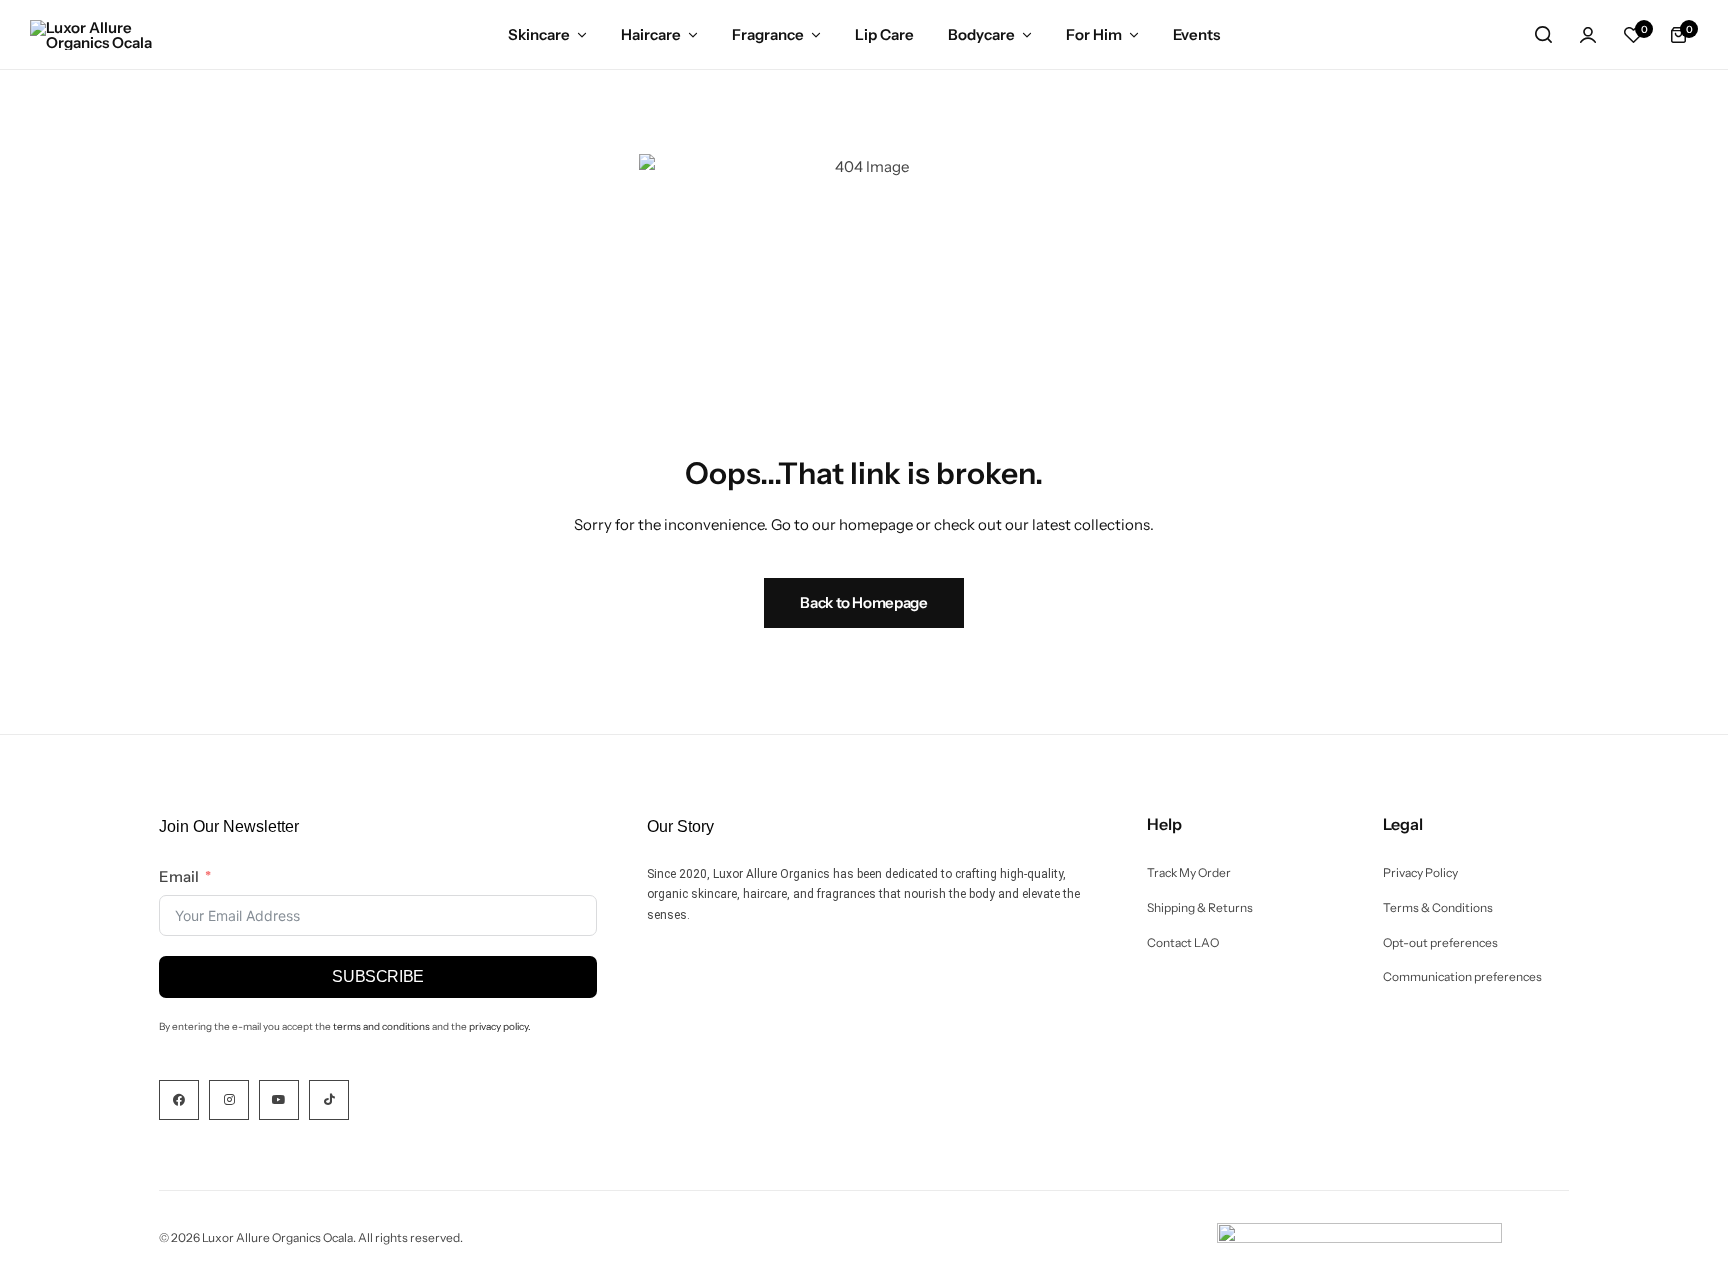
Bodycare (981, 34)
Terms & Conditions (1438, 908)
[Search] (1543, 35)
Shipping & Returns (1200, 908)
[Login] (1588, 35)
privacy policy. (500, 1026)
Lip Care (884, 34)
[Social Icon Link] (179, 1100)
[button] (1633, 35)
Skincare (539, 34)
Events (1196, 34)
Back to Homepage (863, 602)
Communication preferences (1462, 977)
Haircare (651, 34)
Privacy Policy (1420, 873)
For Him (1094, 34)
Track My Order (1189, 873)
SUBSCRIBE (378, 976)
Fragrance (768, 34)
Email (179, 876)
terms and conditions (381, 1026)
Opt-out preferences (1440, 943)
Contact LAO (1183, 943)
